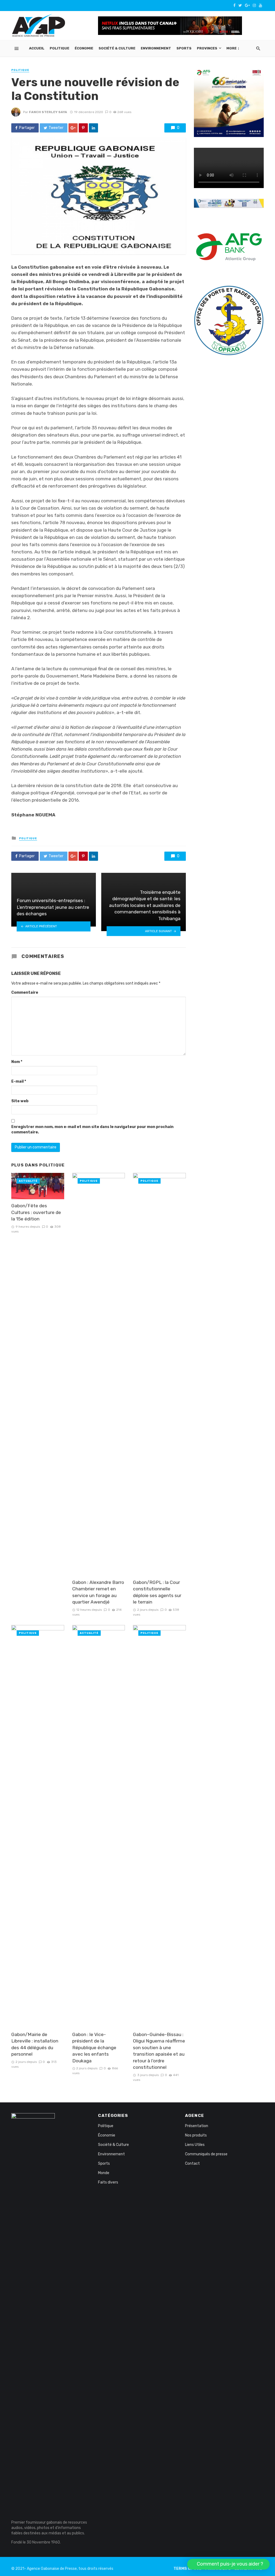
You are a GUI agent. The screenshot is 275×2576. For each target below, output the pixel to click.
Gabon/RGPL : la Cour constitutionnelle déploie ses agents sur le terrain (157, 1592)
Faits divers (108, 2182)
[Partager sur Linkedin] (93, 128)
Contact (192, 2164)
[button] (228, 2564)
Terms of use (187, 2569)
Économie (84, 48)
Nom (17, 1062)
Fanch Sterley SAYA (48, 112)
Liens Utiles (195, 2145)
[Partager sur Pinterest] (83, 128)
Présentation (197, 2126)
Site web (20, 1101)
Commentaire (25, 992)
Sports (184, 48)
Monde (104, 2173)
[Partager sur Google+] (73, 128)
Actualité (28, 1181)
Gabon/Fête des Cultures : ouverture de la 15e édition (36, 1212)
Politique (59, 48)
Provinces (207, 48)
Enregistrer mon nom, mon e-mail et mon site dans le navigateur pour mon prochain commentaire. (92, 1130)
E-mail (19, 1081)
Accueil (37, 48)
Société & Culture (117, 48)
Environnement (156, 48)
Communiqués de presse (206, 2154)
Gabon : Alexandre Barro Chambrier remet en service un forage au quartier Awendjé (98, 1592)
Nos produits (196, 2135)
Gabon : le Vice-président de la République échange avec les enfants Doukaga (94, 2048)
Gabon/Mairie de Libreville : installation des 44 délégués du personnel (35, 2044)
